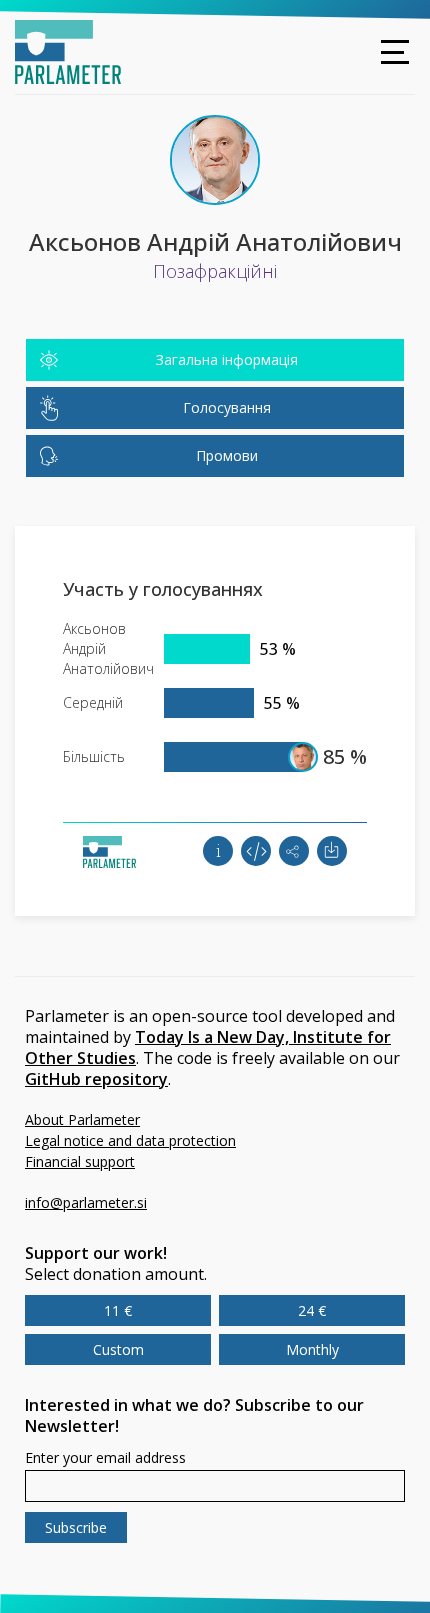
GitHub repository (96, 1079)
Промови (227, 455)
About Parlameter (82, 1119)
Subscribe (76, 1527)
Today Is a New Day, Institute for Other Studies (208, 1047)
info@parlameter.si (86, 1202)
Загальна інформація (227, 359)
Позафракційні (215, 271)
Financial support (80, 1161)
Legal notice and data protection (130, 1140)
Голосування (227, 407)
